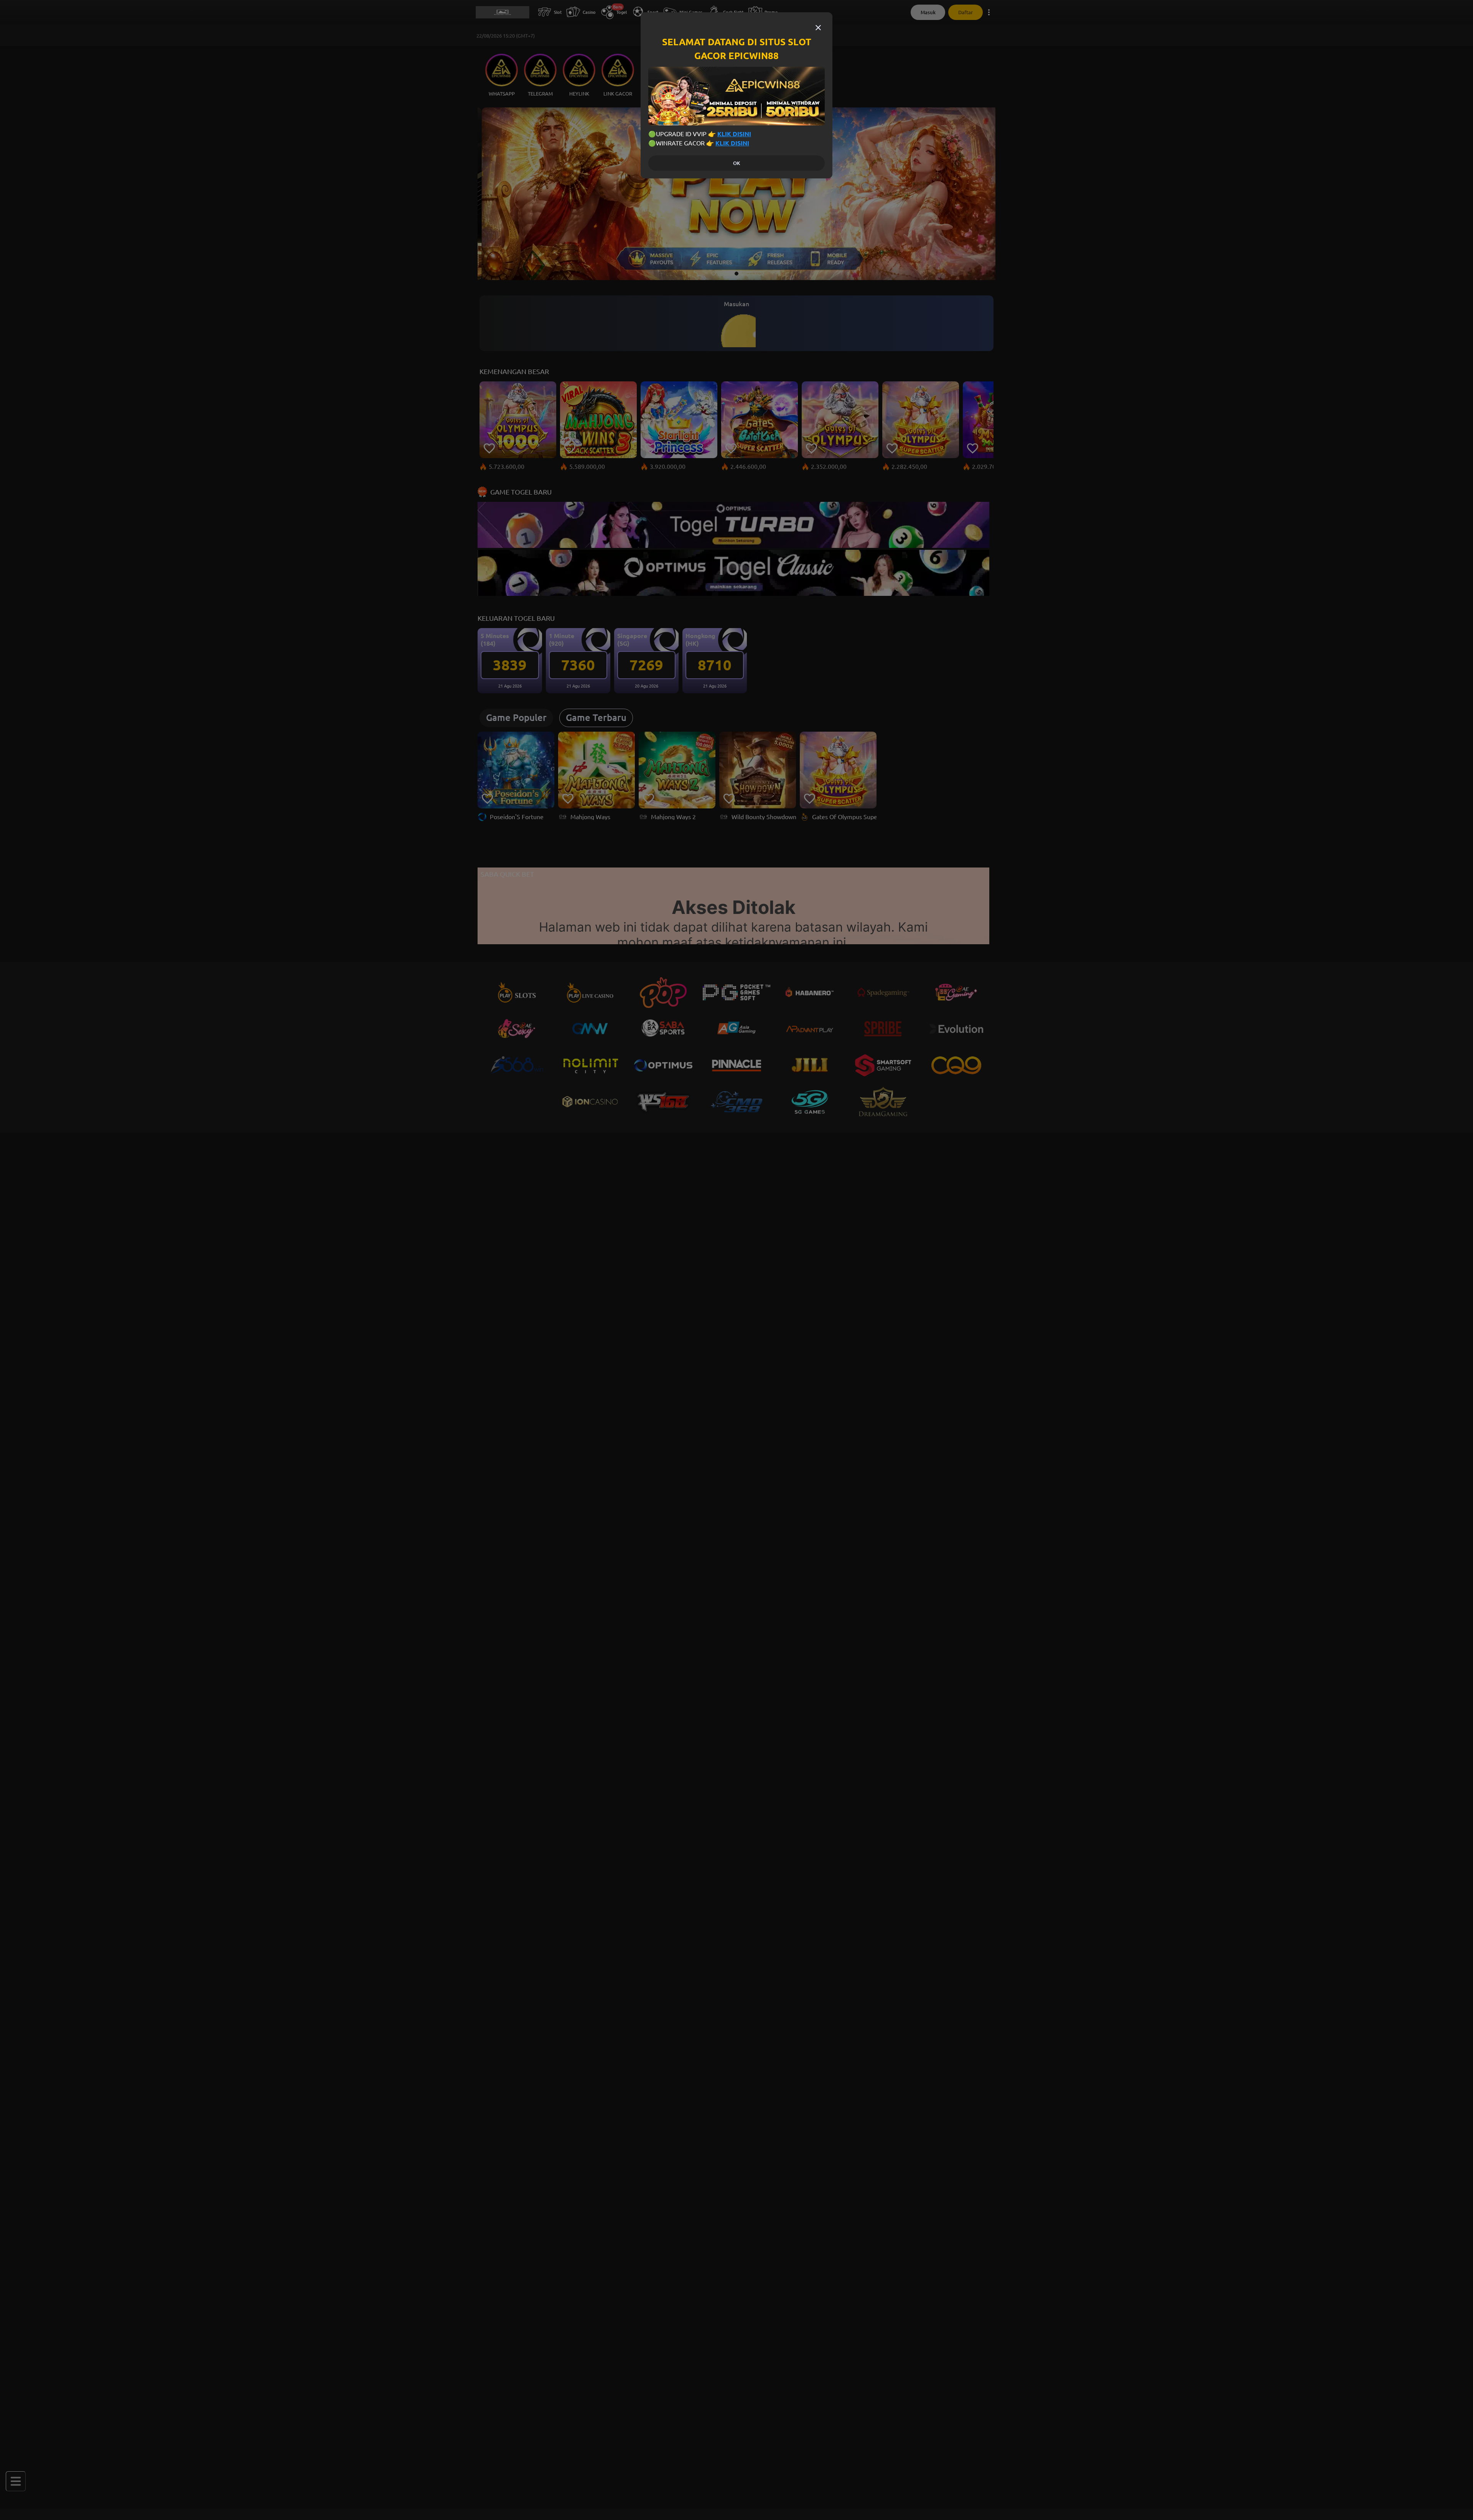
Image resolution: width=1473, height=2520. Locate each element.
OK (736, 163)
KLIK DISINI (734, 134)
